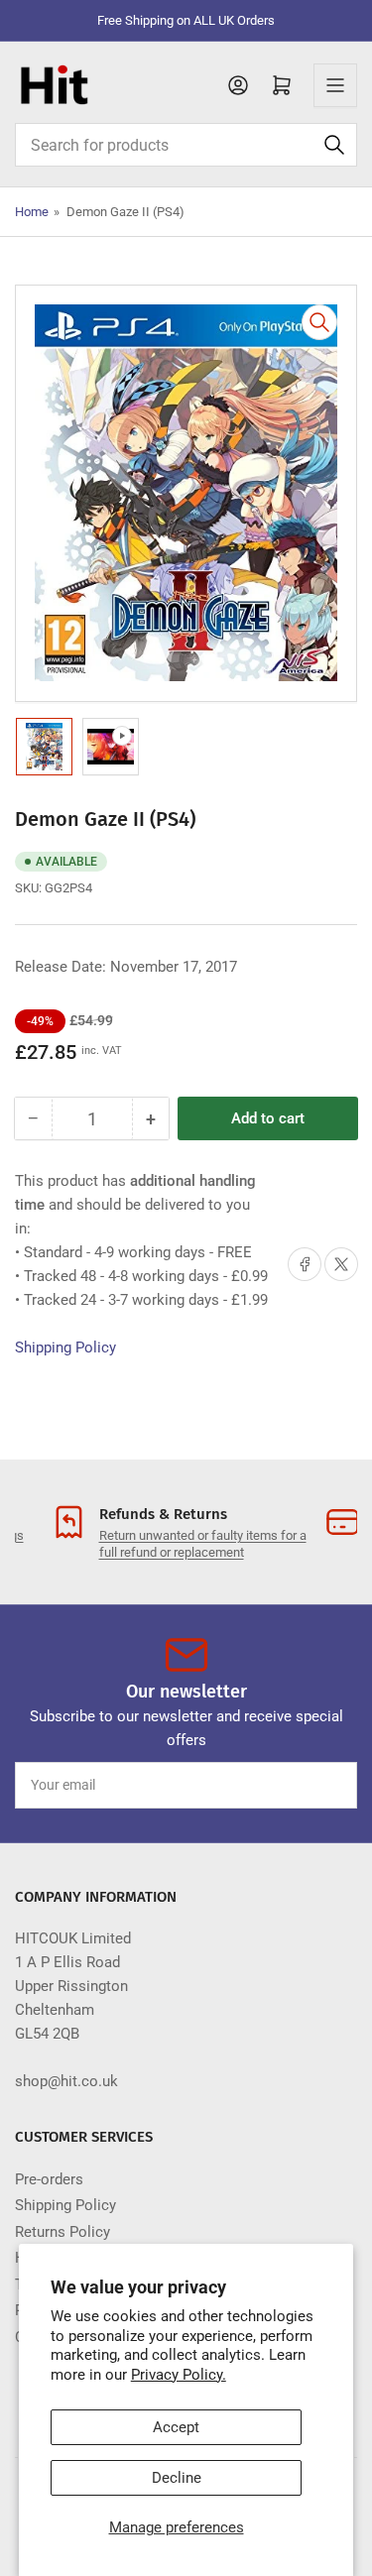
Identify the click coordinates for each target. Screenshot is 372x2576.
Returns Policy (62, 2232)
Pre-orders (49, 2179)
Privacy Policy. (179, 2375)
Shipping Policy (65, 1347)
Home (32, 212)
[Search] (334, 145)
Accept (176, 2427)
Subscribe (306, 1785)
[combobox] (186, 145)
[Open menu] (335, 85)
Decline (177, 2478)
